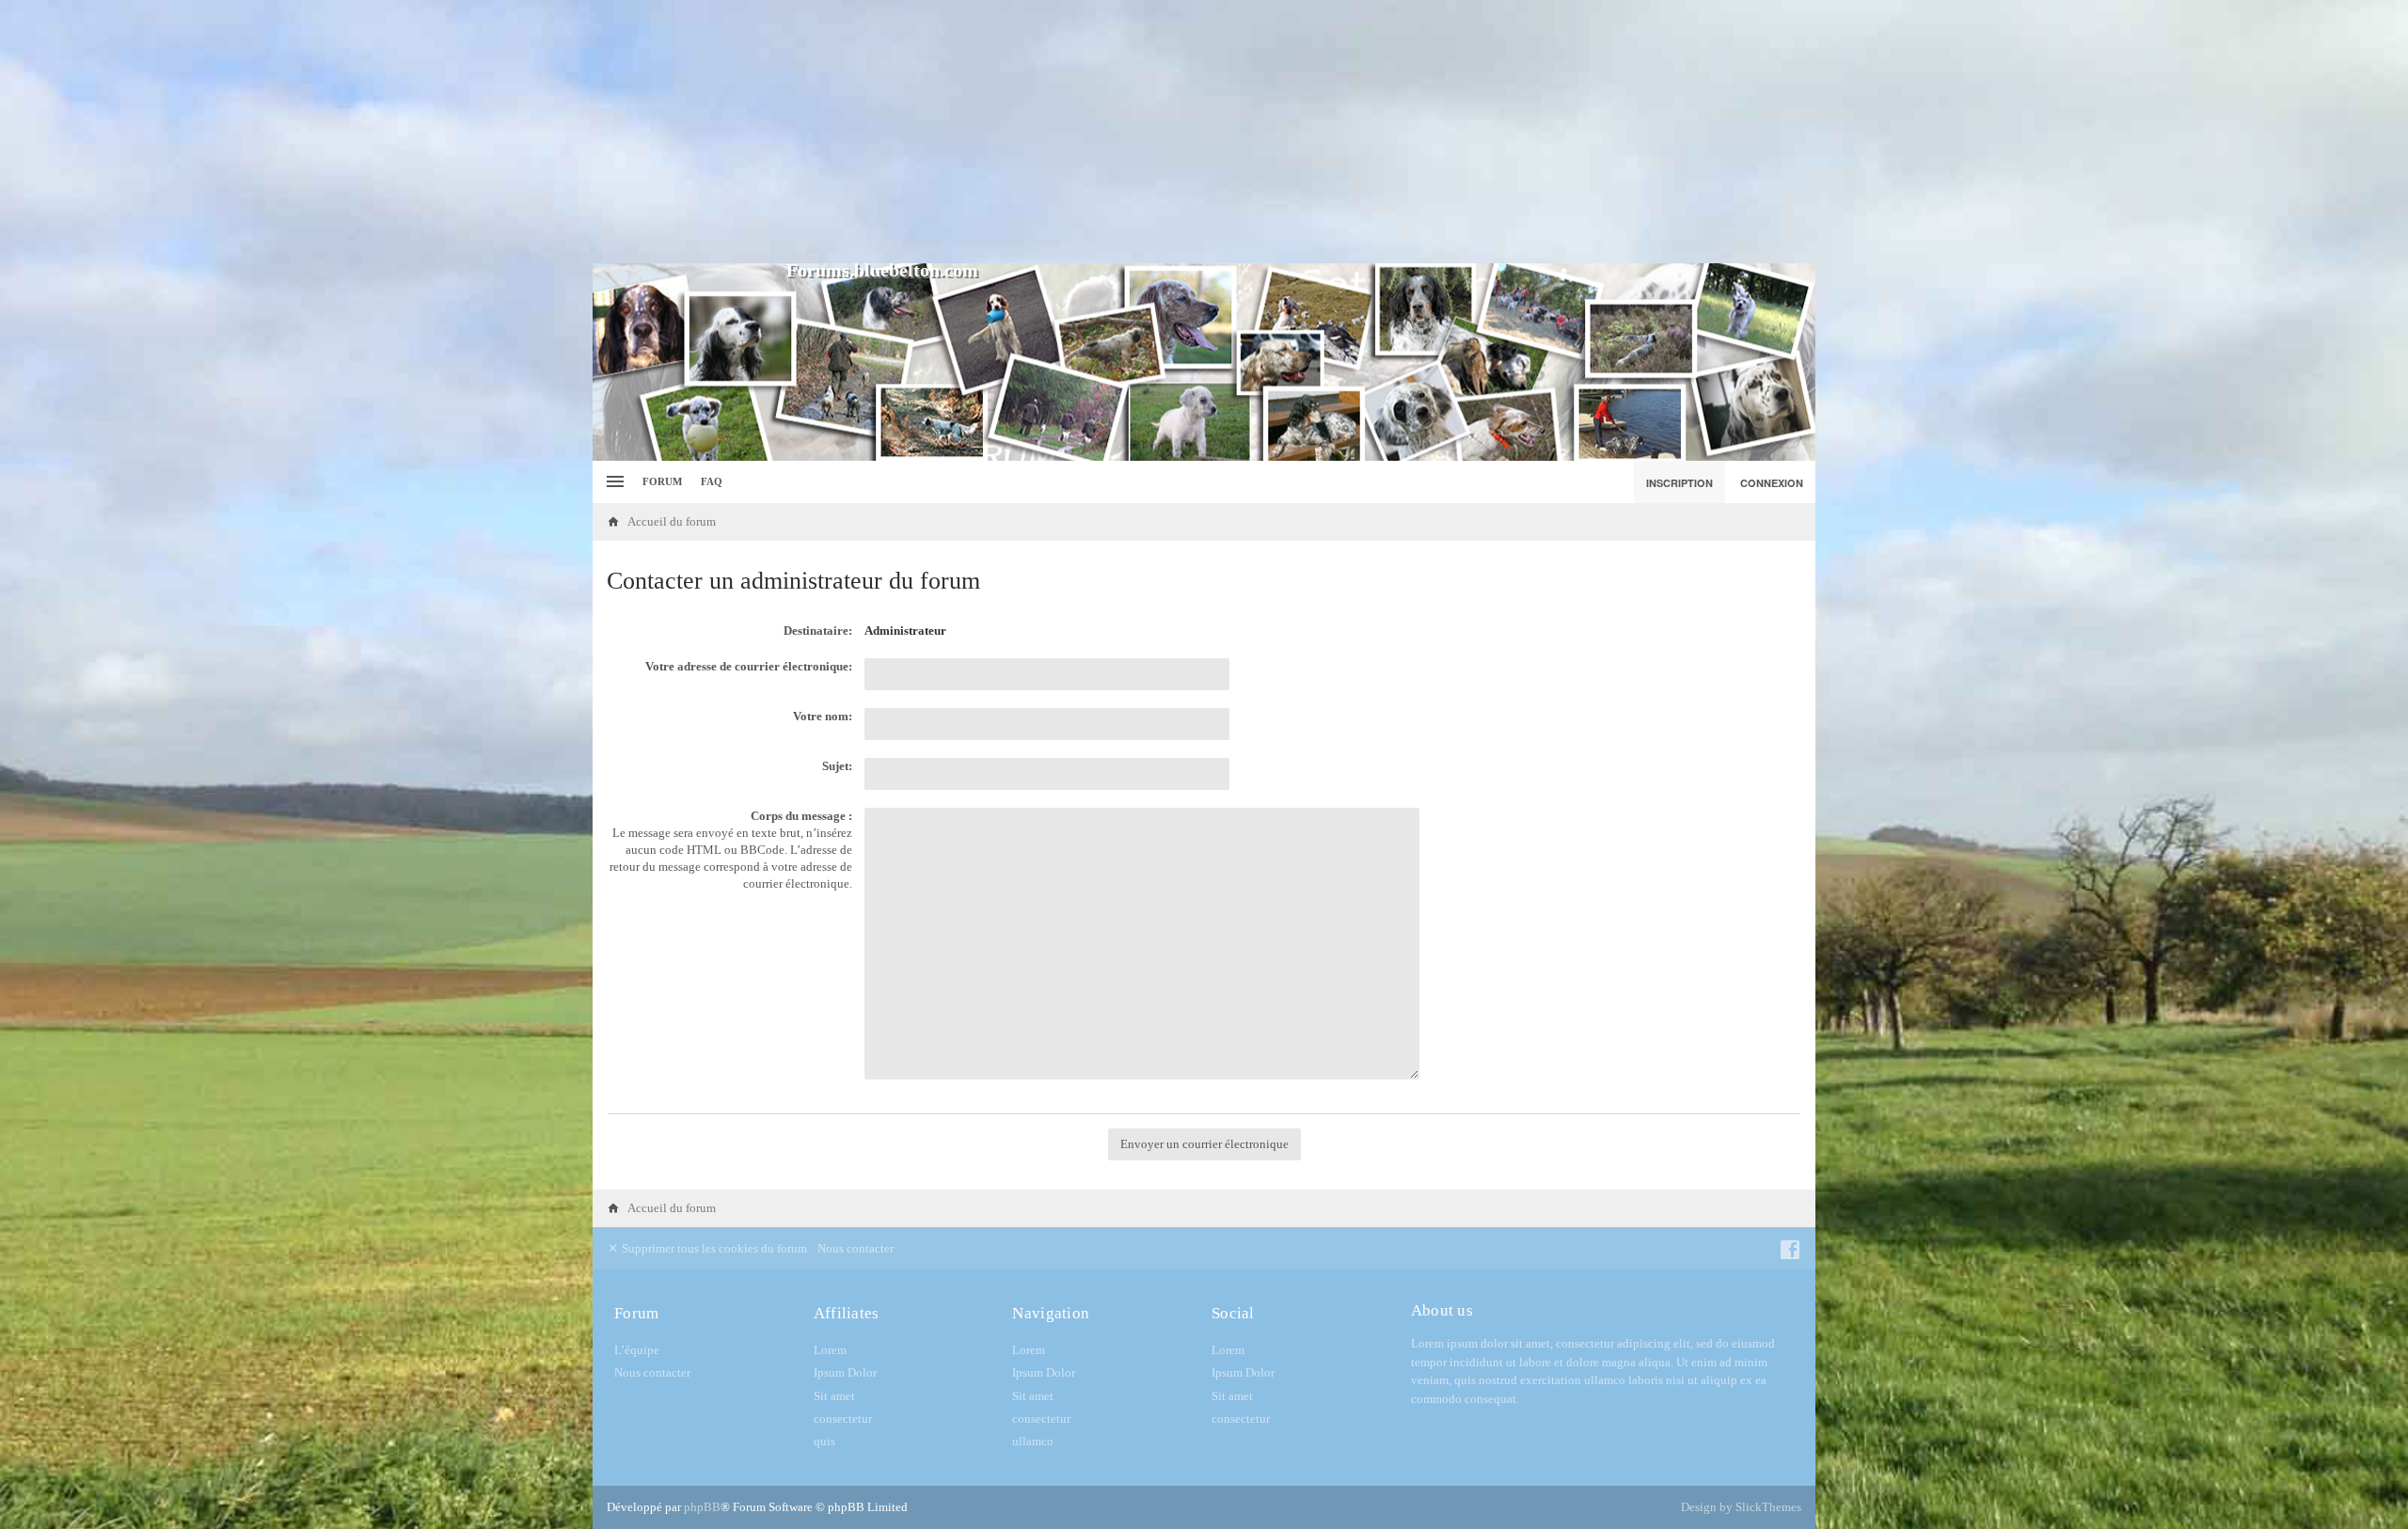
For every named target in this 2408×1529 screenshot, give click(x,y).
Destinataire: (818, 631)
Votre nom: (823, 716)
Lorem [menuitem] (830, 1350)
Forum (662, 481)
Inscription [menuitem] (1679, 483)
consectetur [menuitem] (843, 1419)
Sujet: (837, 766)
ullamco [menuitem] (1033, 1441)
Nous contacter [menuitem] (855, 1248)
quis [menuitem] (824, 1441)
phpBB (702, 1507)
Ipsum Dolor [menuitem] (845, 1372)
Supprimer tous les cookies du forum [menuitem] (713, 1248)
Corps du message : (801, 816)
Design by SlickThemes (1741, 1507)
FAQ (712, 481)
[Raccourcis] (613, 482)
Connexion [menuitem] (1772, 483)
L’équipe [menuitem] (637, 1350)
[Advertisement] (1204, 132)
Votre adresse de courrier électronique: (749, 666)
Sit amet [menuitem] (834, 1396)
